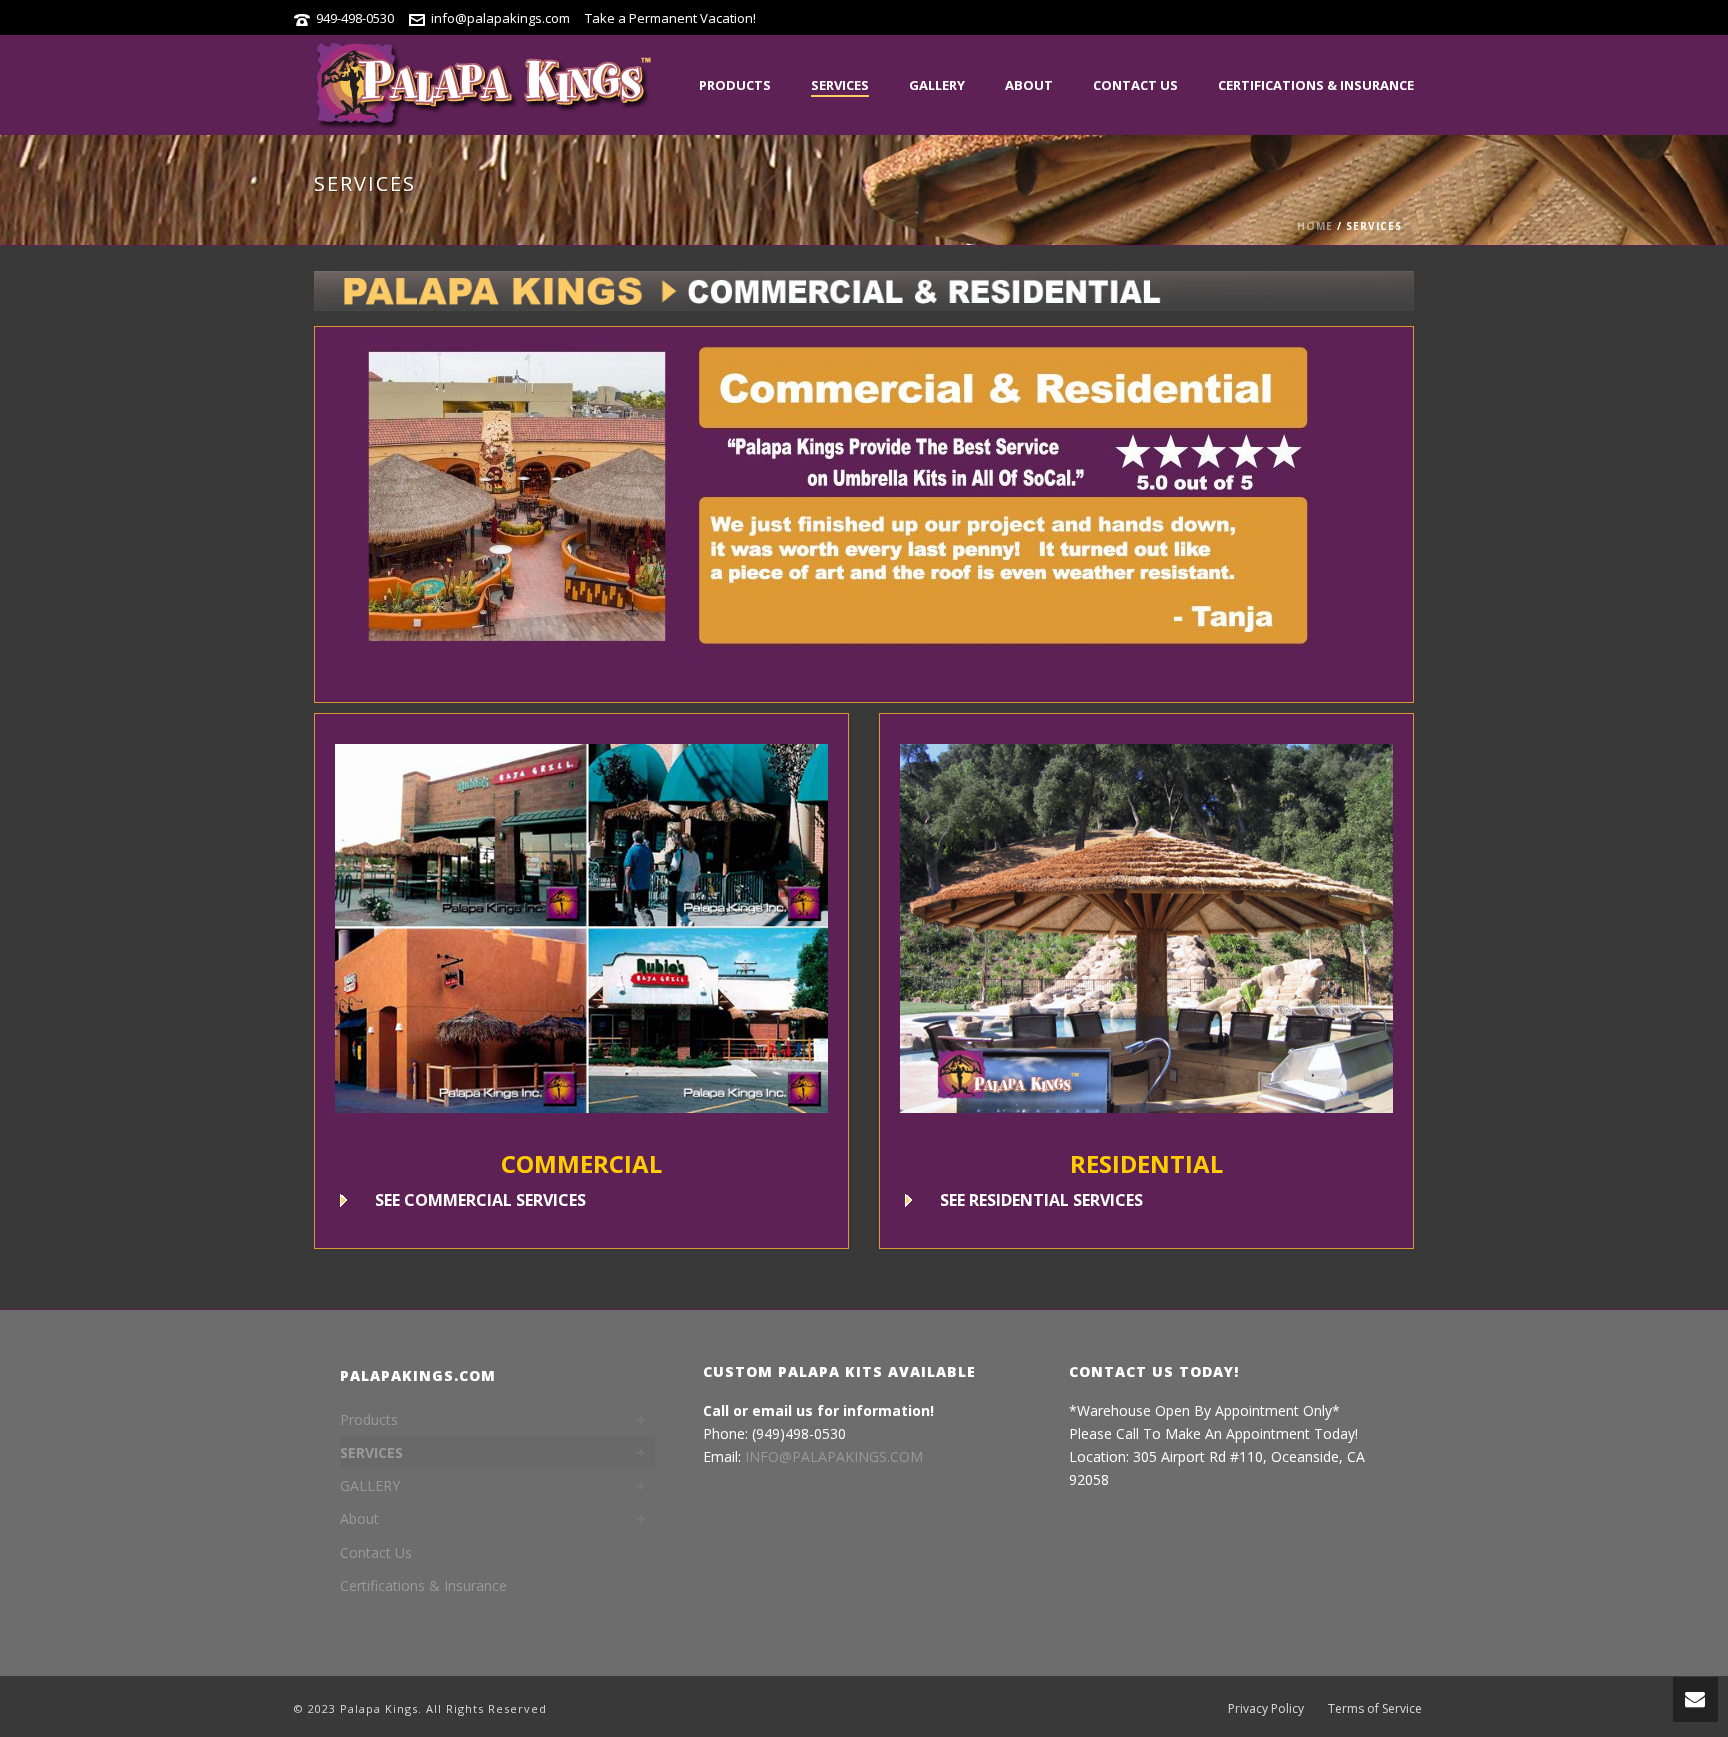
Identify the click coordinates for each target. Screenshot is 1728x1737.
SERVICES (840, 85)
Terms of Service (1375, 1709)
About (1029, 85)
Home (1315, 226)
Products (735, 85)
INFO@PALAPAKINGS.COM (834, 1456)
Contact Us (1135, 85)
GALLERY (937, 85)
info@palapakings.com (500, 18)
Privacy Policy (1266, 1709)
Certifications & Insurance (1316, 85)
